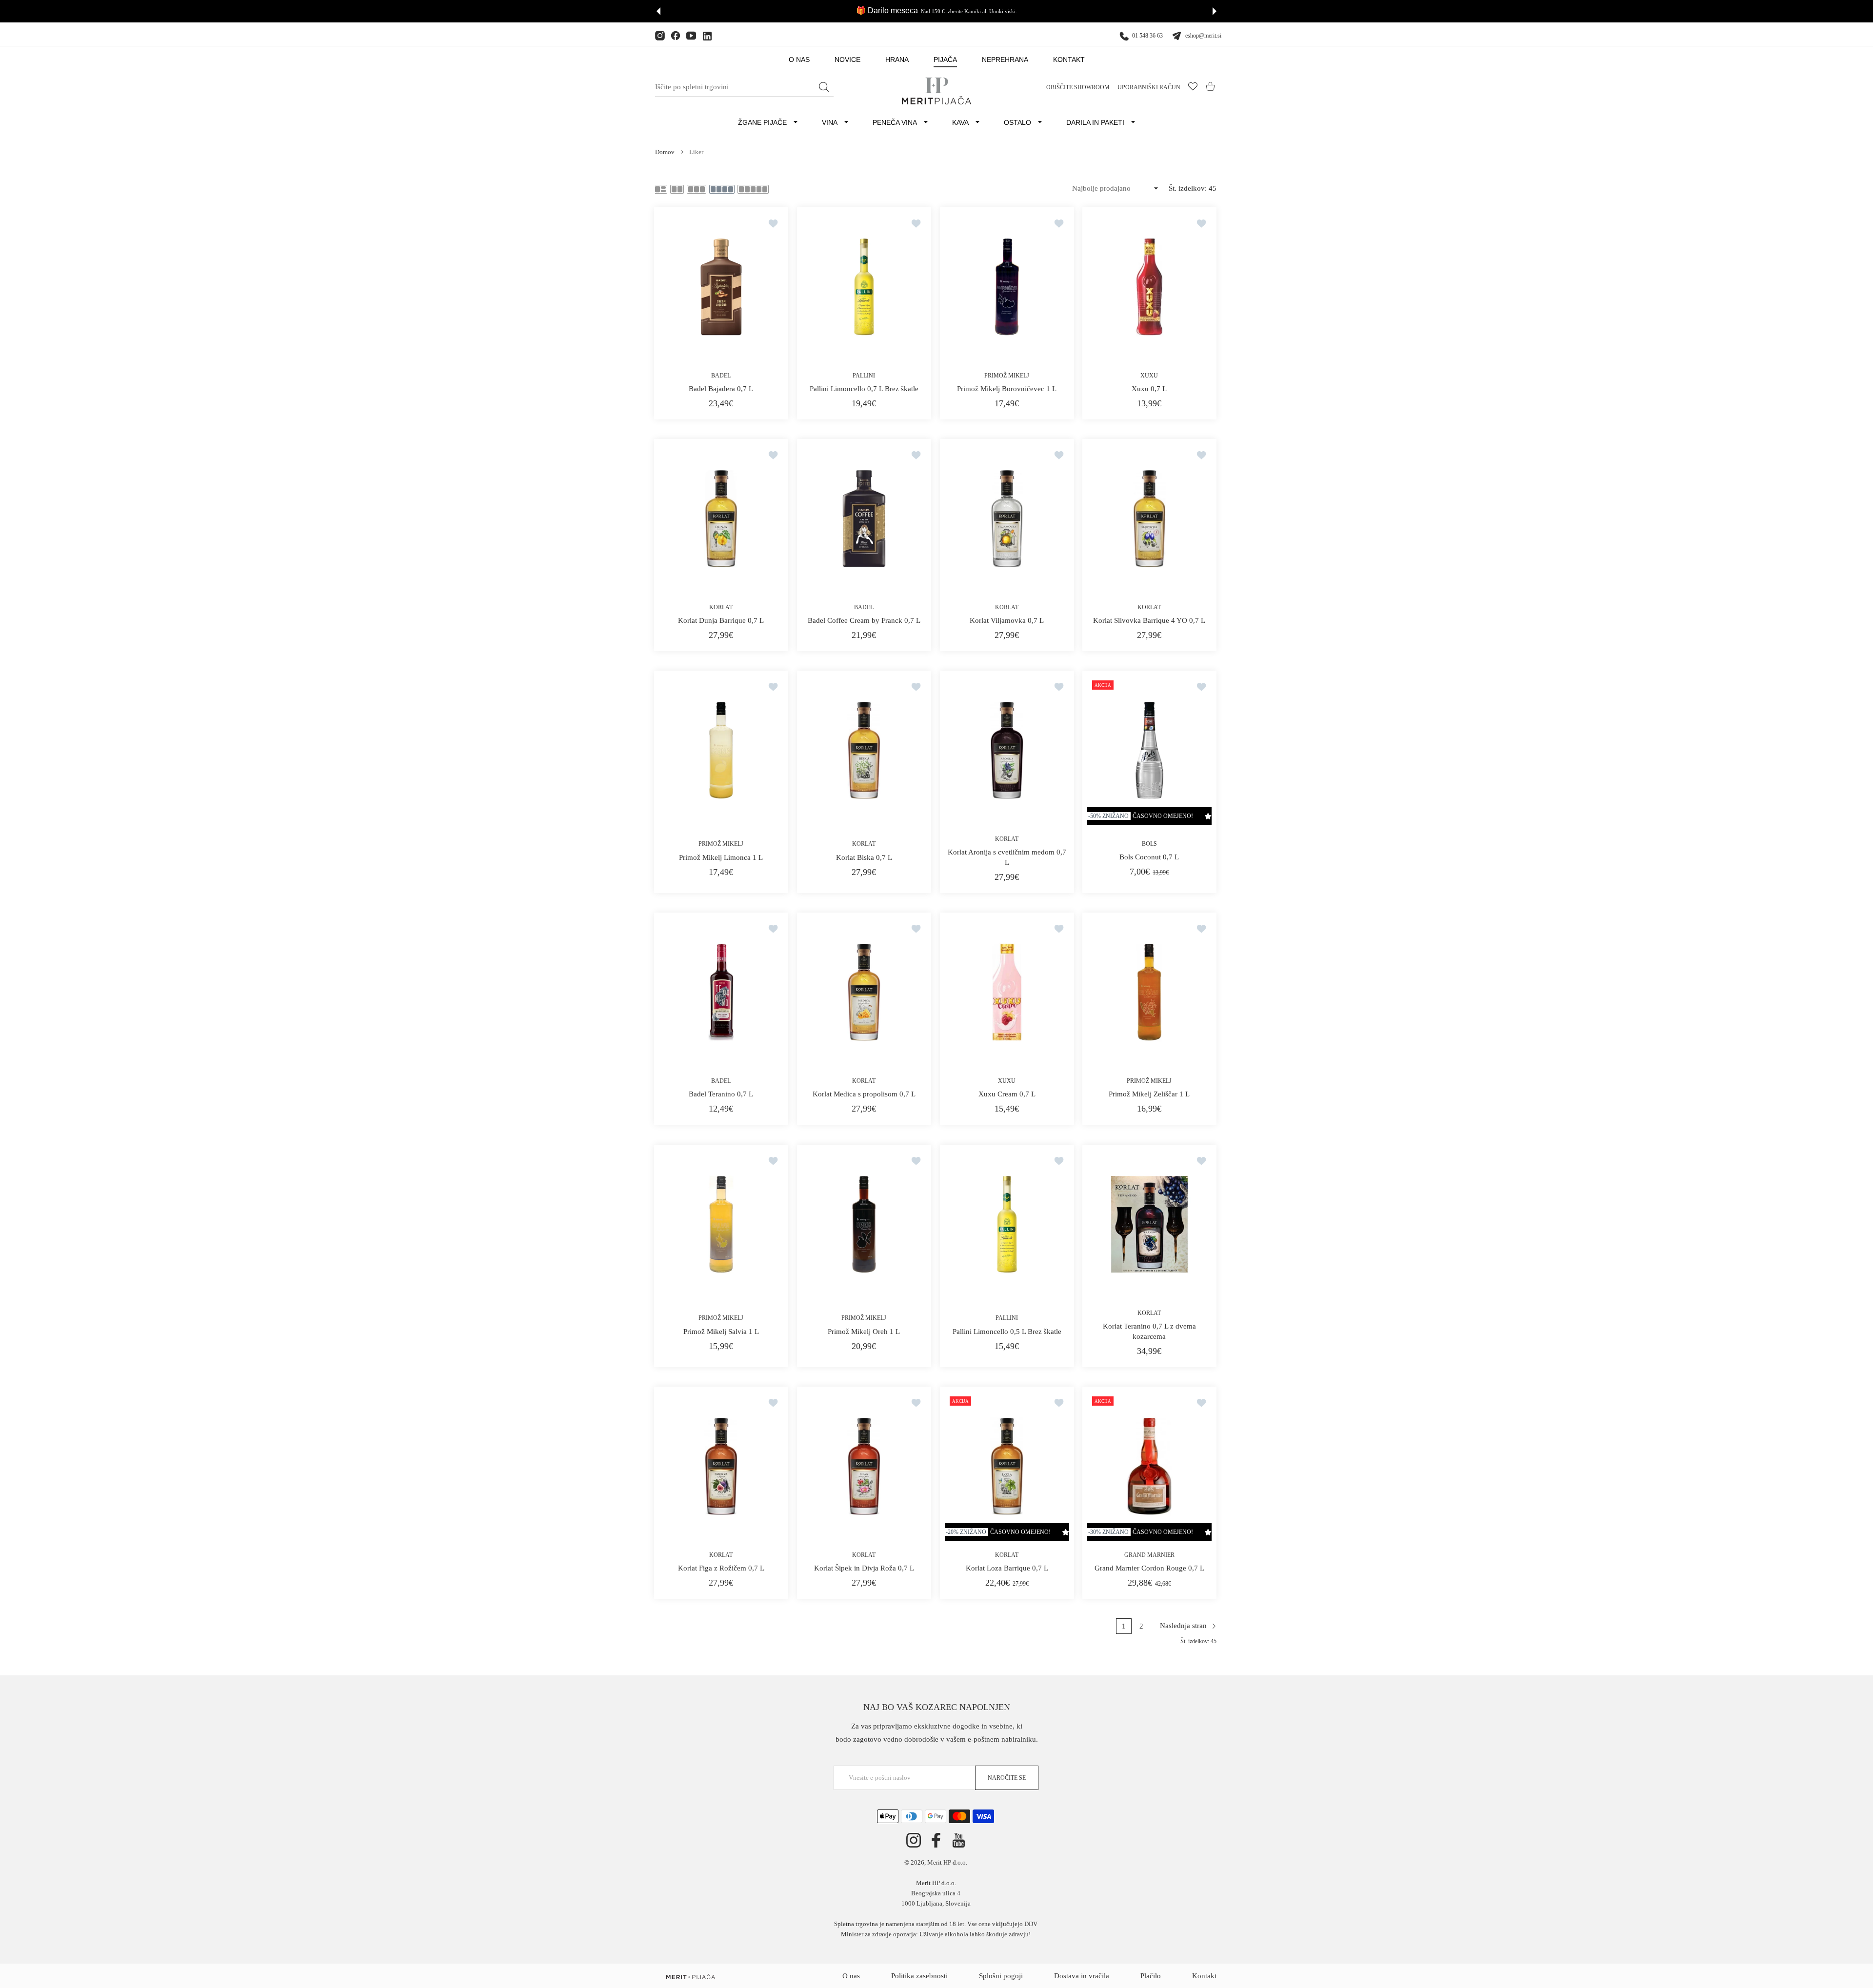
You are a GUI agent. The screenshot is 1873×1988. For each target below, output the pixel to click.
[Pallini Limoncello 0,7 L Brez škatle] (864, 287)
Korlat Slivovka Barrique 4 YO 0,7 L (1150, 620)
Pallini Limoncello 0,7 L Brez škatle (864, 389)
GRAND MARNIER (1149, 1554)
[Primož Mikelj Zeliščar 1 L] (1149, 992)
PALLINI (864, 376)
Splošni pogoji (1001, 1976)
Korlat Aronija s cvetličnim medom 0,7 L (1006, 857)
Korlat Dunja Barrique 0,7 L (721, 620)
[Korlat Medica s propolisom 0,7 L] (864, 992)
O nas (851, 1976)
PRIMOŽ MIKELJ (1007, 376)
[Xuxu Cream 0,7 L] (1007, 992)
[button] (658, 11)
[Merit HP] (936, 91)
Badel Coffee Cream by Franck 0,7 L (864, 620)
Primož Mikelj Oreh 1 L (864, 1331)
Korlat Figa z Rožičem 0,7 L (721, 1568)
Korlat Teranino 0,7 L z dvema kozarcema (1149, 1331)
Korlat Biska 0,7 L (864, 857)
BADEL (721, 376)
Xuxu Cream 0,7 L (1006, 1094)
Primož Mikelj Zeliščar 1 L (1150, 1094)
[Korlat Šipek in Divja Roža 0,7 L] (864, 1466)
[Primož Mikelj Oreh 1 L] (864, 1224)
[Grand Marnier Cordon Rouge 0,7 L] (1149, 1466)
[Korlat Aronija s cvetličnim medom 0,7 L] (1007, 750)
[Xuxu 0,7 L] (1149, 287)
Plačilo (1151, 1976)
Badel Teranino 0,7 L (721, 1094)
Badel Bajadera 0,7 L (721, 389)
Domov (665, 152)
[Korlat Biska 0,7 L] (864, 750)
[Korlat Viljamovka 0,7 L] (1007, 518)
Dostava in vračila (1082, 1976)
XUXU (1150, 376)
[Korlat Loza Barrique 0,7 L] (1007, 1466)
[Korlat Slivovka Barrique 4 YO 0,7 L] (1149, 518)
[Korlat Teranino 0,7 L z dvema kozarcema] (1149, 1224)
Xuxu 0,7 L (1150, 389)
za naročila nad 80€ (973, 11)
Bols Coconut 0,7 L (1150, 857)
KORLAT (721, 607)
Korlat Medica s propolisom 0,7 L (864, 1094)
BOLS (1149, 844)
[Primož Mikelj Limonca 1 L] (721, 750)
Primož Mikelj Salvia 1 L (721, 1331)
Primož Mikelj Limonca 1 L (721, 857)
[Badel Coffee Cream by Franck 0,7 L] (864, 518)
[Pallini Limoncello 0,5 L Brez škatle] (1007, 1224)
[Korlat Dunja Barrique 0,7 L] (721, 518)
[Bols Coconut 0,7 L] (1149, 750)
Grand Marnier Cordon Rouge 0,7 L (1149, 1568)
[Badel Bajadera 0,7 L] (721, 287)
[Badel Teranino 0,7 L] (721, 992)
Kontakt (1204, 1976)
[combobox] (744, 87)
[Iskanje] (824, 87)
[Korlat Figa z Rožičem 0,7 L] (721, 1466)
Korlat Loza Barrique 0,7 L (1006, 1568)
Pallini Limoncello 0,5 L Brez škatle (1006, 1331)
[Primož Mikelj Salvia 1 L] (721, 1224)
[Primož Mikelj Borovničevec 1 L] (1007, 287)
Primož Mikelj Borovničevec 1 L (1007, 389)
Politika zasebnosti (919, 1976)
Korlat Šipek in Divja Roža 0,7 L (864, 1568)
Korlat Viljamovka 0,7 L (1007, 620)
